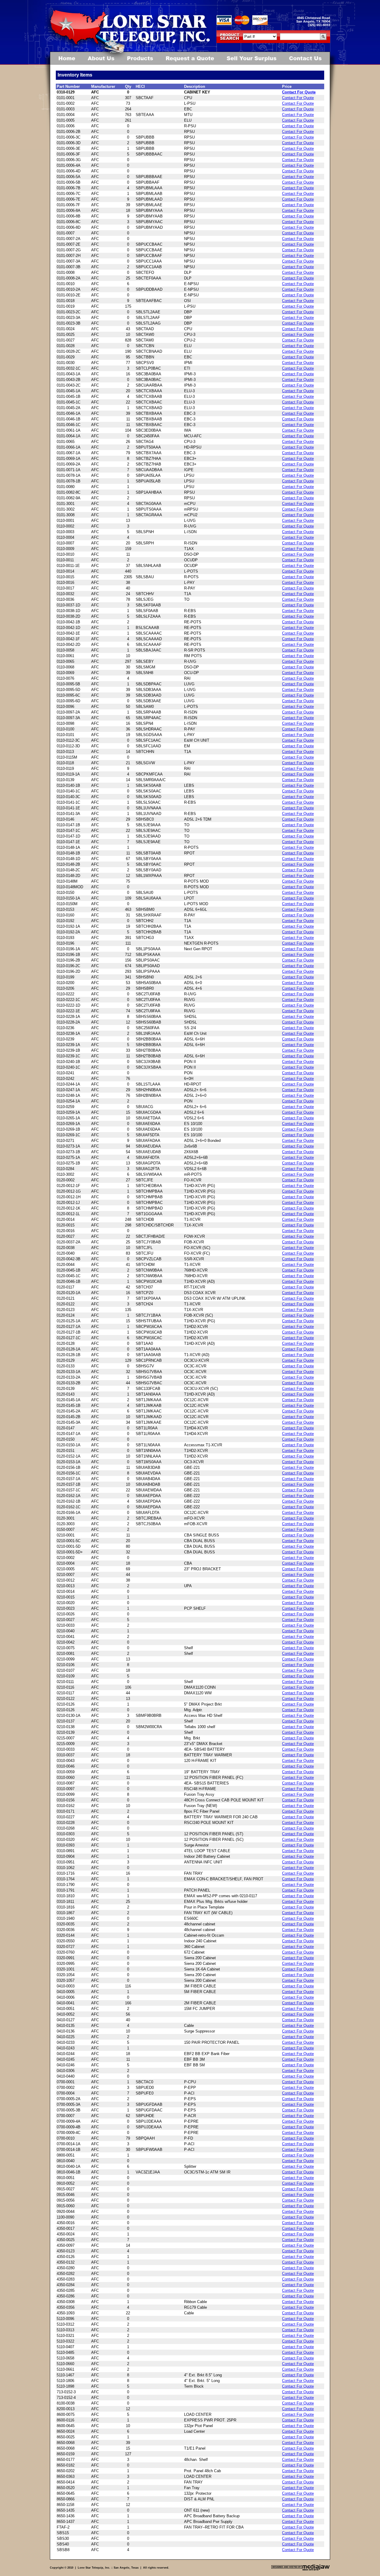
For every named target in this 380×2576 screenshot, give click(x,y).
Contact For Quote (299, 92)
